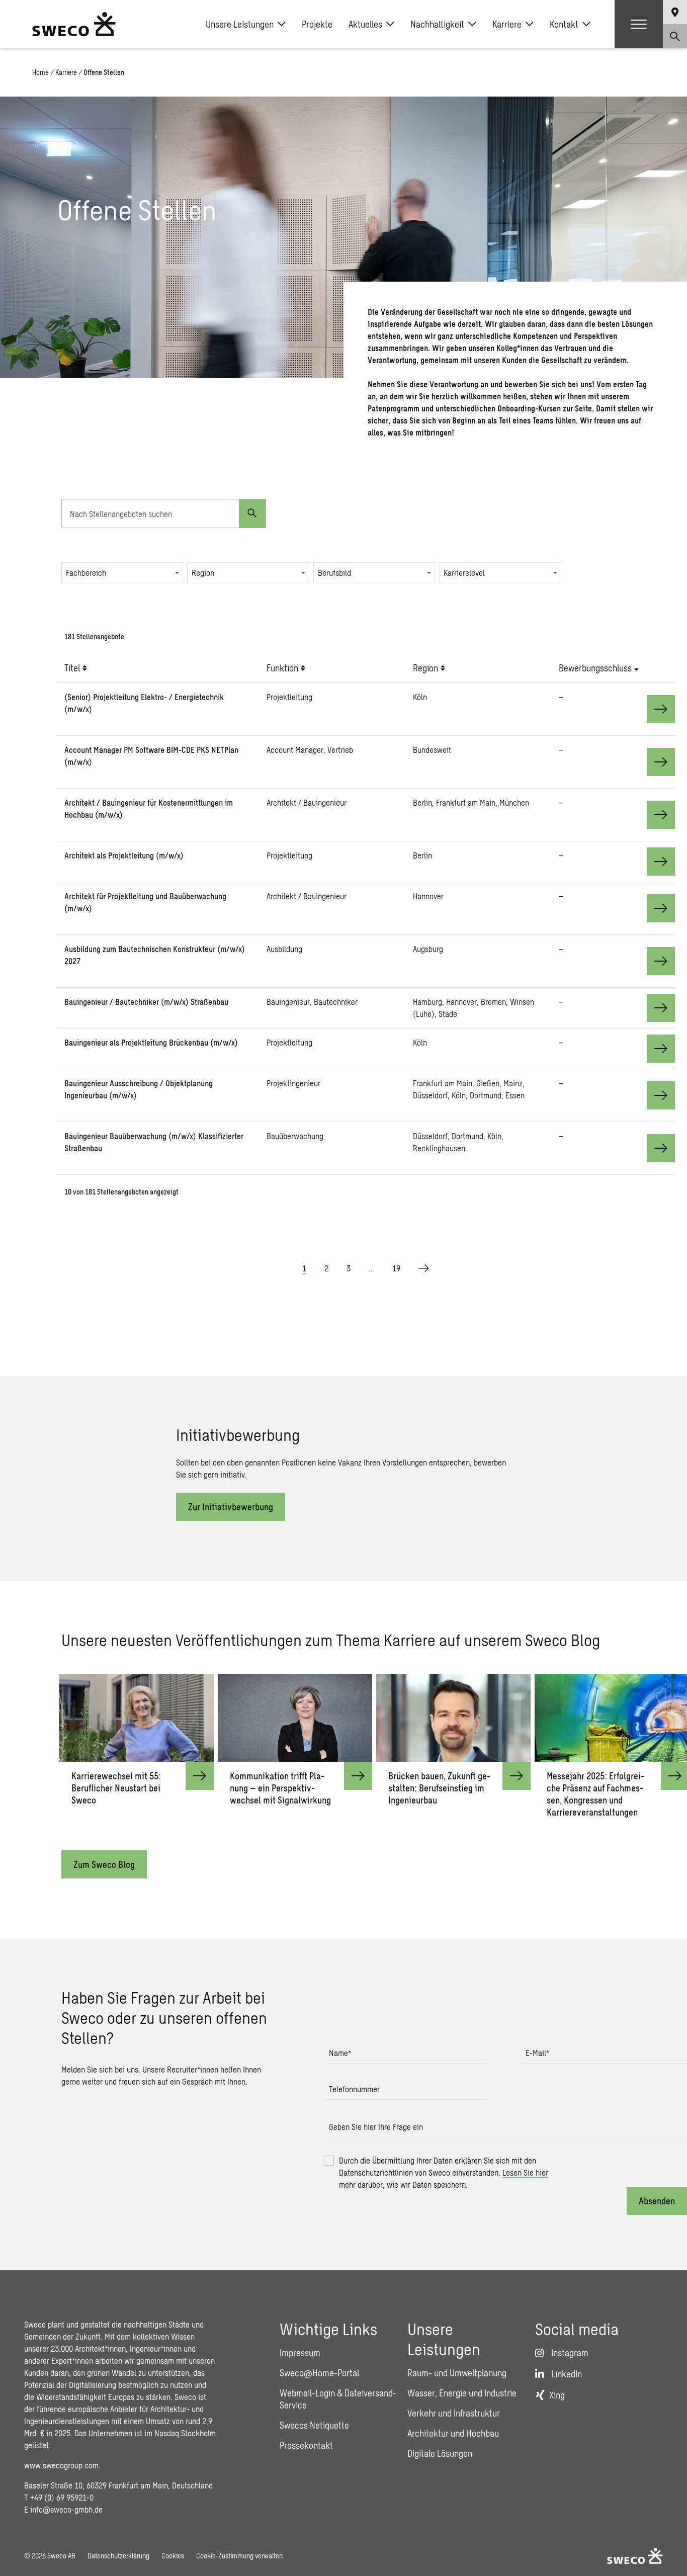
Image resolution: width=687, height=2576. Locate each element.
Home (40, 72)
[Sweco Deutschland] (74, 24)
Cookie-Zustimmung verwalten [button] (239, 2556)
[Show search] (675, 36)
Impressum (300, 2353)
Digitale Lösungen (440, 2453)
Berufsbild (334, 573)
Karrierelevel (464, 573)
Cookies (173, 2556)
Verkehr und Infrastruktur (454, 2413)
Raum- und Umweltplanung (457, 2373)
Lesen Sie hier (525, 2172)
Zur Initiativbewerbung (231, 1507)
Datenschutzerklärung (118, 2556)
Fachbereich (86, 573)
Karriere (507, 24)
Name (340, 2053)
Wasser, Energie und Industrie (462, 2393)
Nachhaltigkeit (437, 24)
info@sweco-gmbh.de (66, 2509)
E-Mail (537, 2053)
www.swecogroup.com (61, 2465)
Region (203, 573)
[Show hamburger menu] (639, 24)
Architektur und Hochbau (453, 2433)
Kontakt (564, 24)
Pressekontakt (306, 2445)
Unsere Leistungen (240, 24)
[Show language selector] (675, 12)
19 (396, 1268)
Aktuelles (365, 24)
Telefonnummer (354, 2089)
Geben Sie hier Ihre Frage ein (376, 2127)
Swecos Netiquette (314, 2425)
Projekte (317, 24)
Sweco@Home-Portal (319, 2373)
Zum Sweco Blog (104, 1864)
